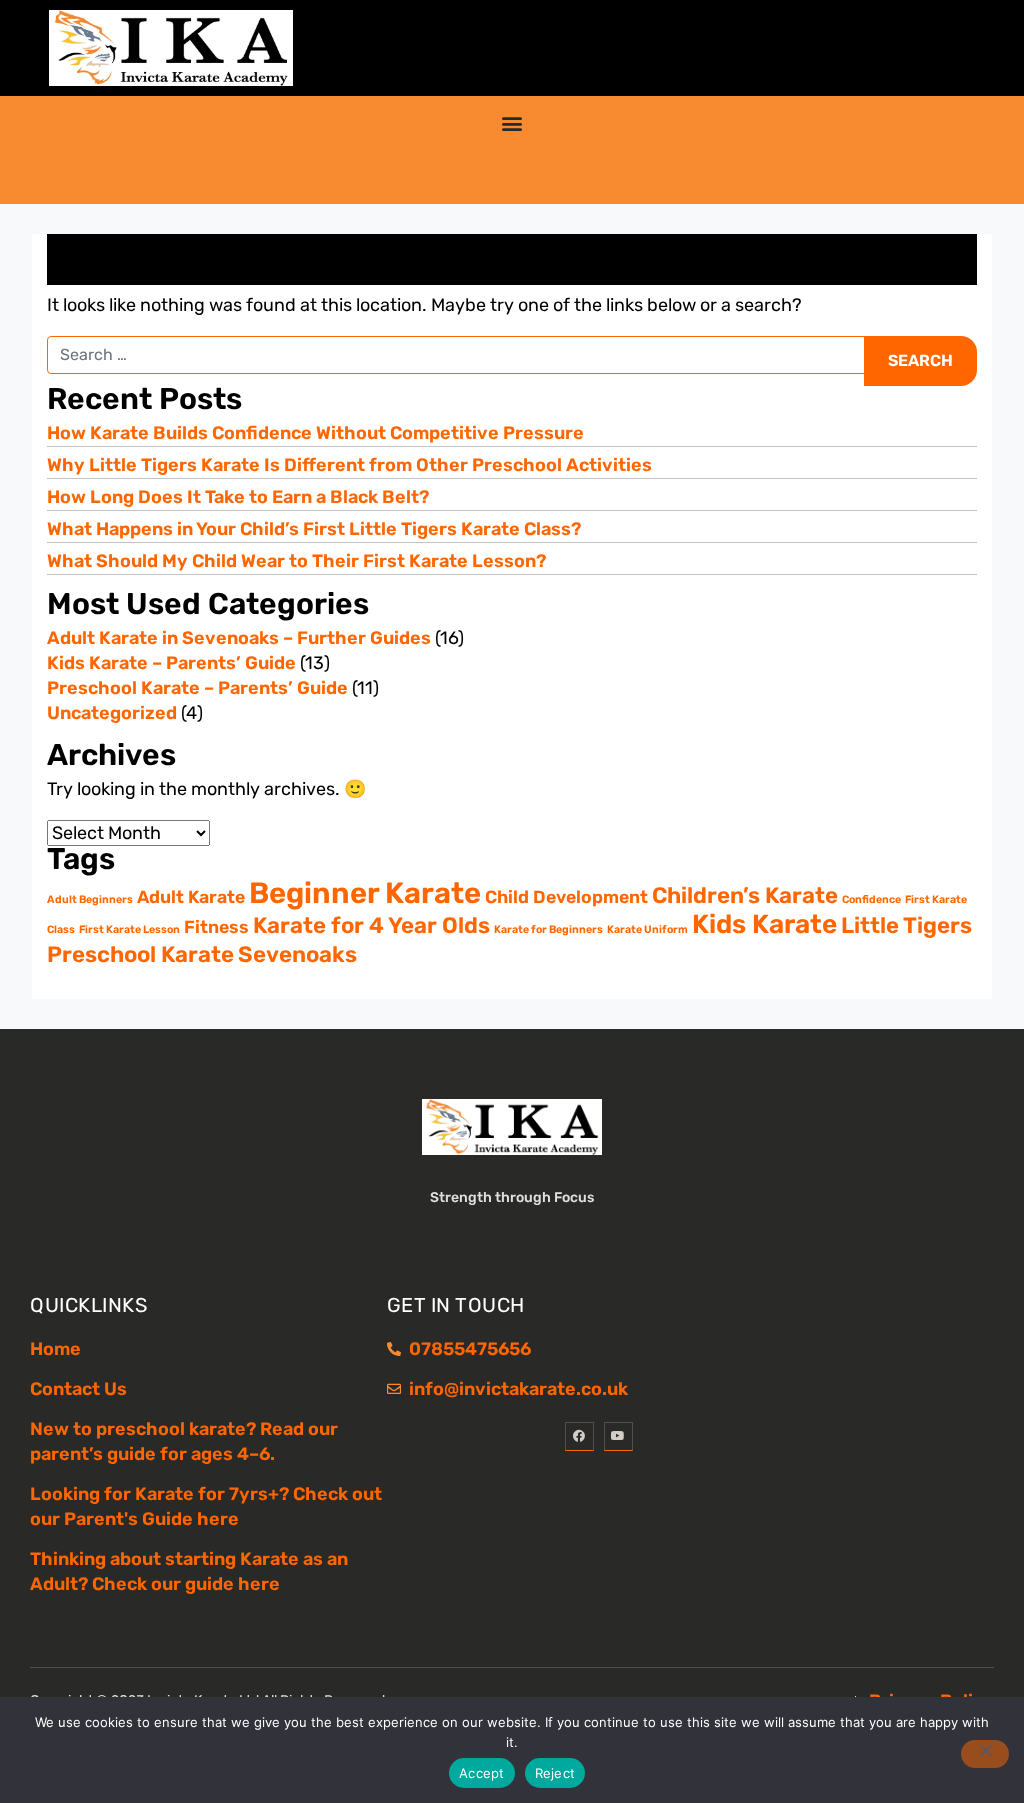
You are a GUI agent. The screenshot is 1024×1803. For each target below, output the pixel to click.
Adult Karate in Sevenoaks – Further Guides (239, 638)
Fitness (216, 926)
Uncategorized (112, 713)
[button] (512, 122)
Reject (555, 1773)
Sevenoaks (297, 954)
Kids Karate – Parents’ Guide (171, 663)
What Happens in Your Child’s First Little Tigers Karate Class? (314, 529)
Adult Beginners (90, 899)
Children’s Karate (745, 895)
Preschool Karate (140, 954)
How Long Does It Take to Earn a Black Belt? (238, 497)
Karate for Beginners (548, 929)
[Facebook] (579, 1436)
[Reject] (985, 1754)
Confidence (871, 899)
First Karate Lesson (129, 929)
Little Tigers (906, 925)
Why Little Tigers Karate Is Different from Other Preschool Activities (349, 465)
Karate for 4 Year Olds (371, 925)
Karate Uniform (647, 929)
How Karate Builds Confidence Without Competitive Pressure (315, 433)
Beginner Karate (365, 893)
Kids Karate (764, 924)
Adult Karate (191, 896)
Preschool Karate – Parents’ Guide (197, 688)
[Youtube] (618, 1436)
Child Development (566, 896)
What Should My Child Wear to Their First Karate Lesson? (296, 561)
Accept (482, 1773)
